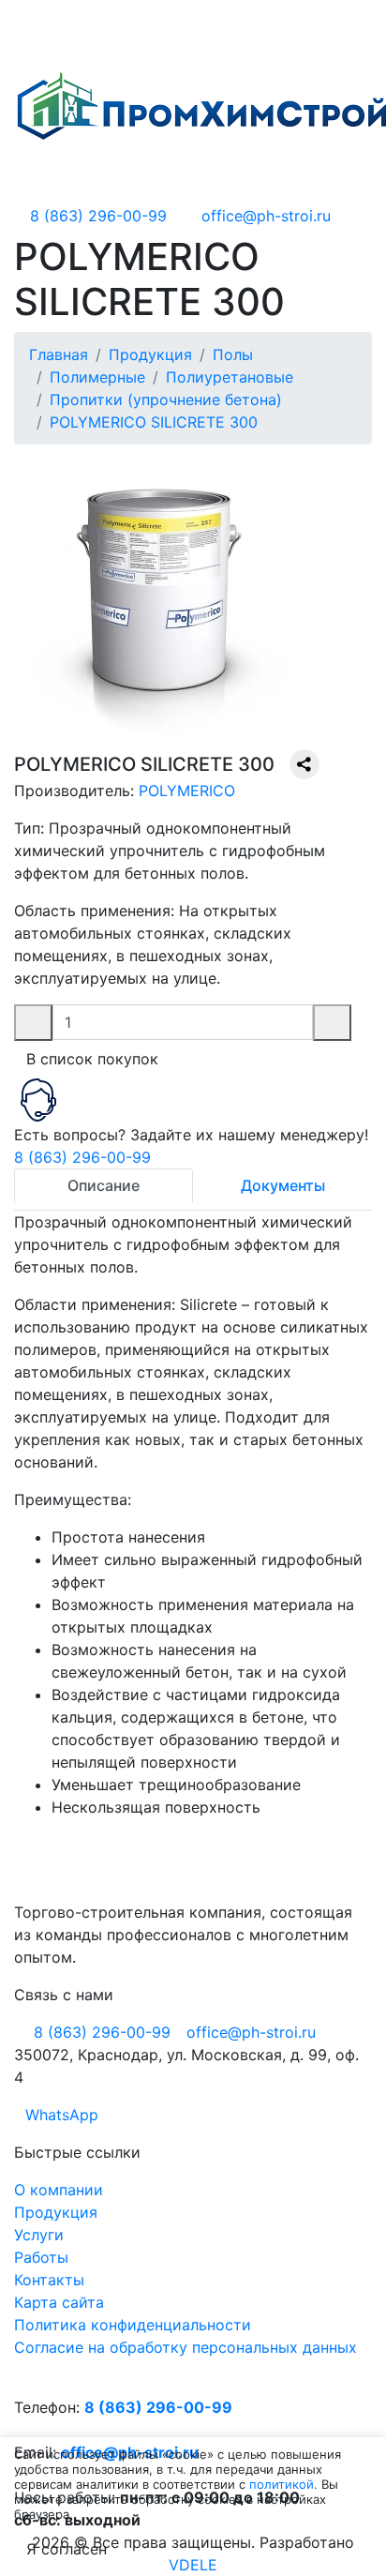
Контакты (49, 2280)
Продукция (56, 2212)
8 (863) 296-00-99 (82, 1157)
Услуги (39, 2235)
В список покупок (92, 1059)
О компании (59, 2190)
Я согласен (67, 2549)
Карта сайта (59, 2302)
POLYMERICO (187, 791)
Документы (283, 1185)
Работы (41, 2257)
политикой (282, 2484)
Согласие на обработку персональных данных (186, 2347)
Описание (104, 1185)
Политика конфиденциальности (133, 2325)
